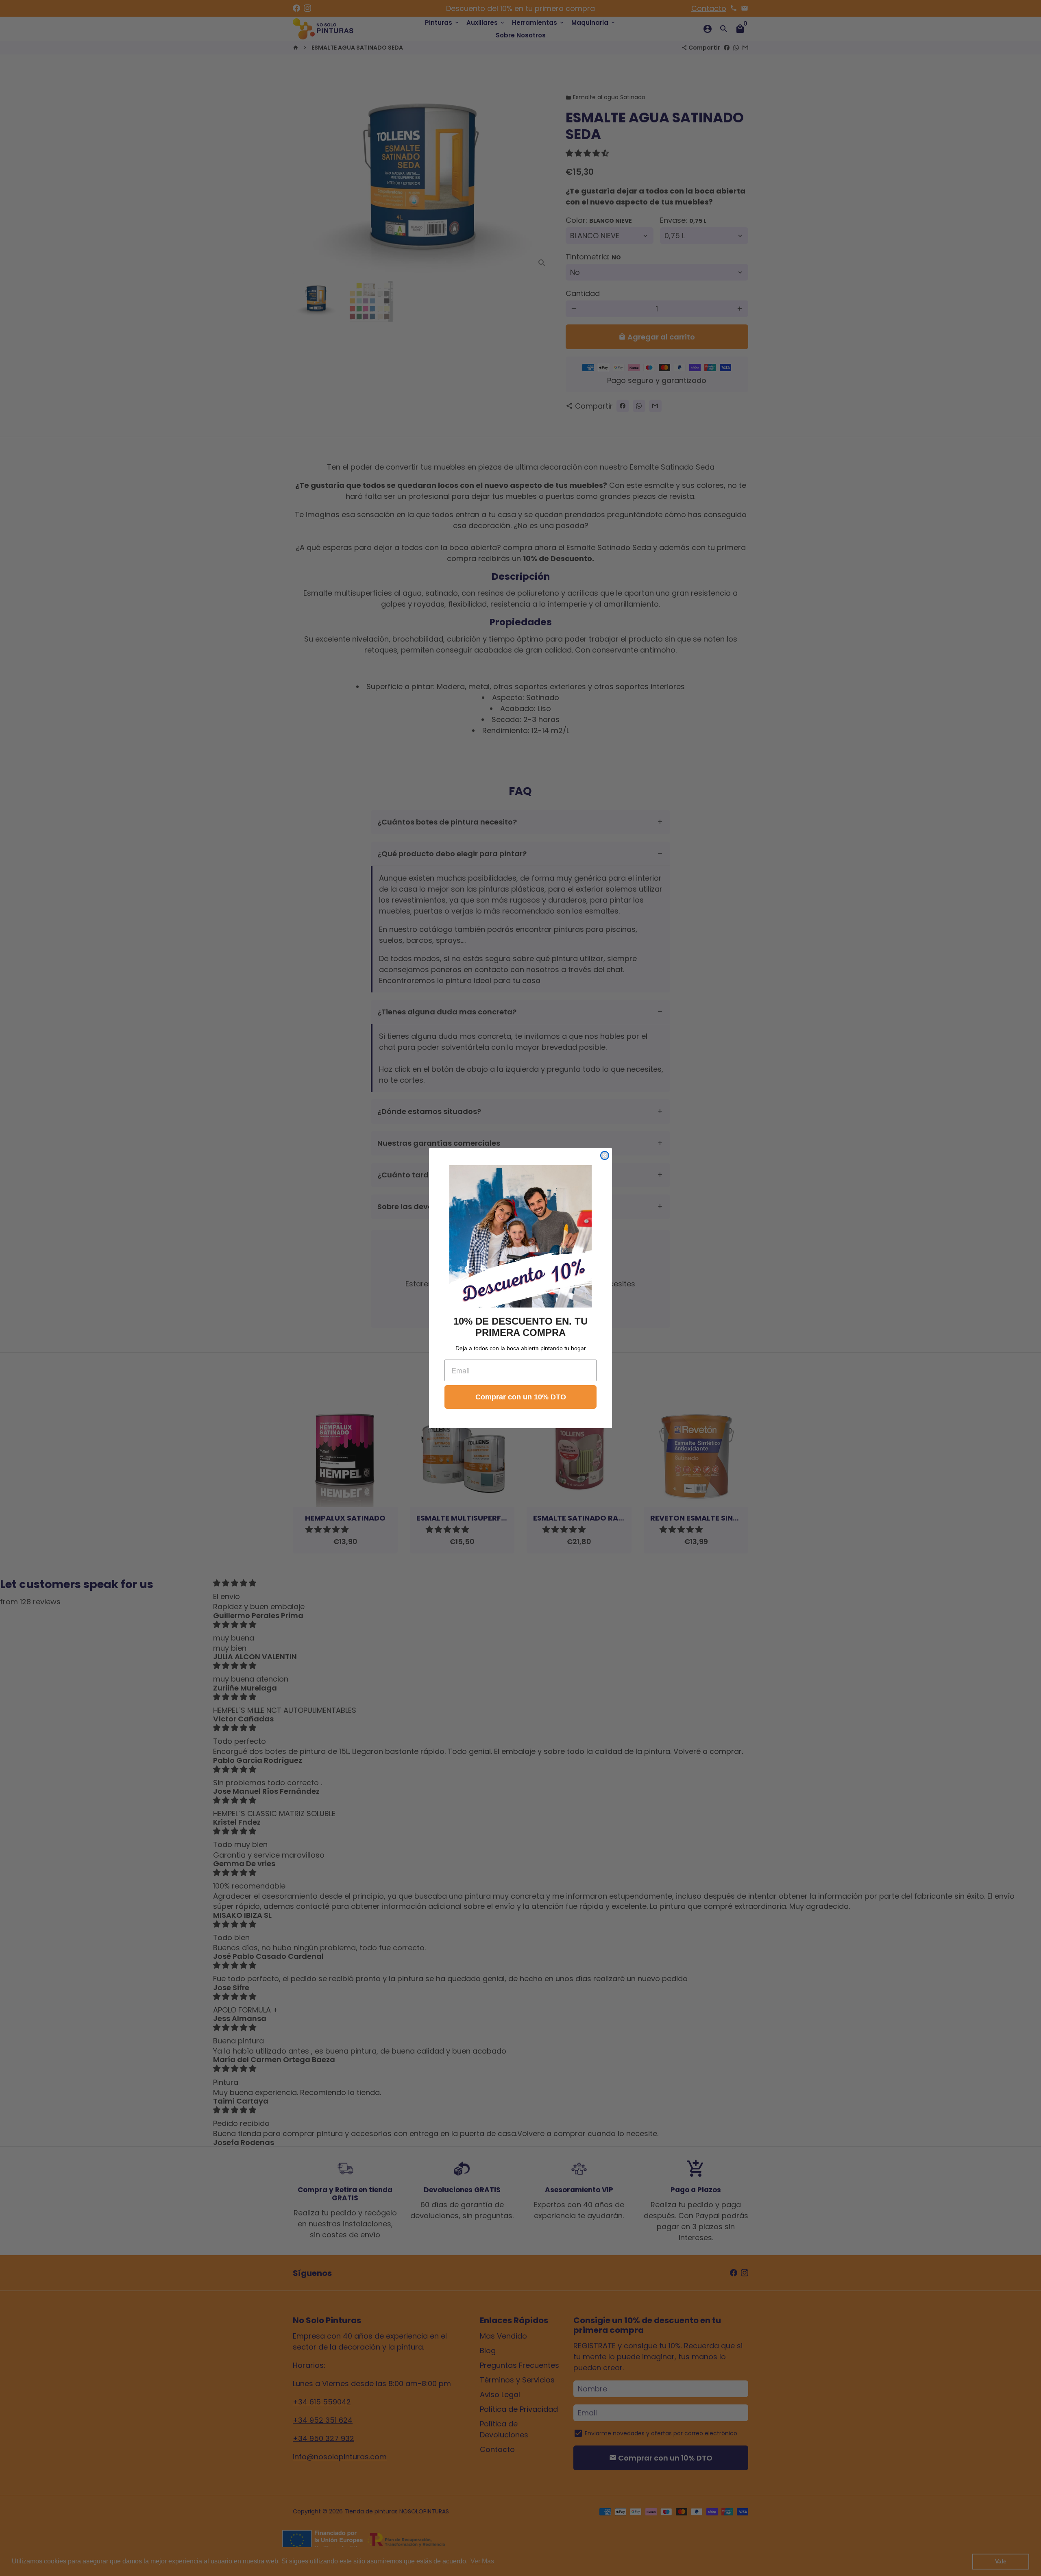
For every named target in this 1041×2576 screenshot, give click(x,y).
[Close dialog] (605, 1155)
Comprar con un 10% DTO (521, 1397)
